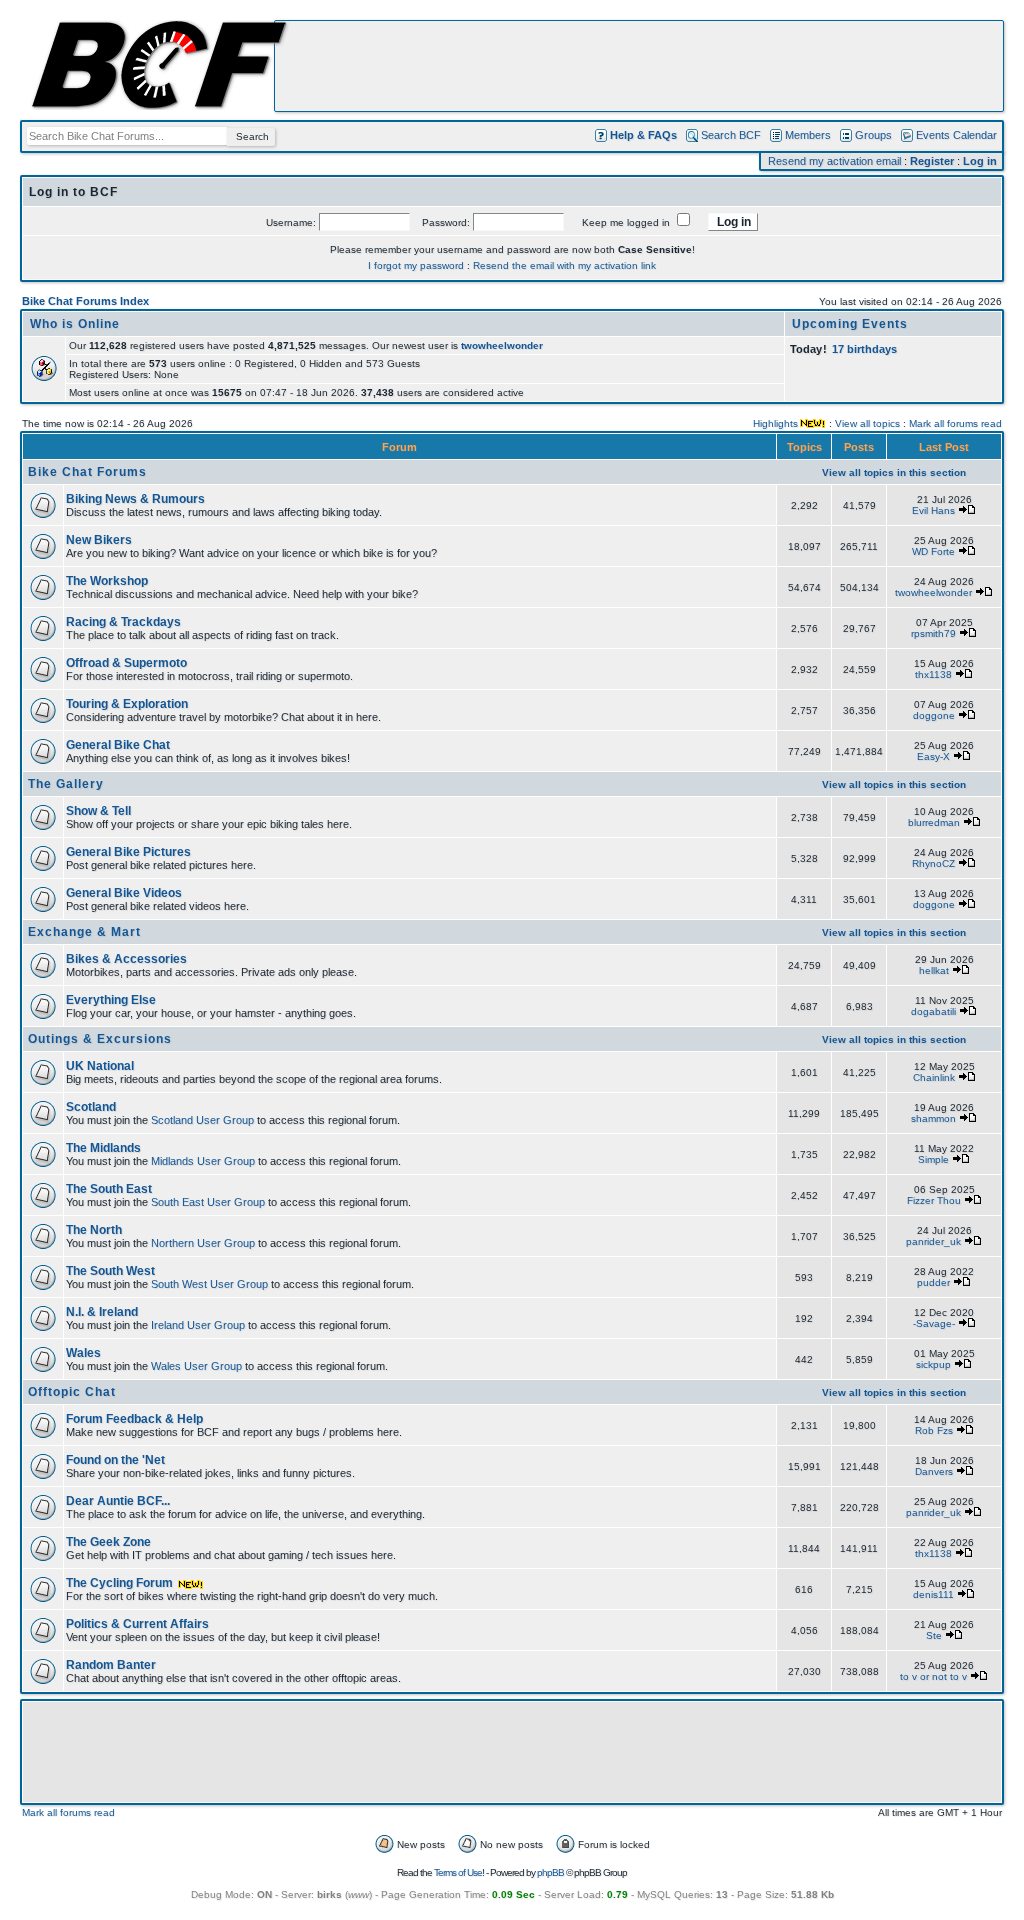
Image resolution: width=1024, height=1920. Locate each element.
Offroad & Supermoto (126, 663)
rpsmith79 (933, 633)
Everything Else (111, 1000)
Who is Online (75, 324)
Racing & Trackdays (123, 622)
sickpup (933, 1364)
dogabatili (933, 1011)
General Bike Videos (124, 893)
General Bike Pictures (128, 852)
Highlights (775, 423)
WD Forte (933, 551)
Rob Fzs (934, 1430)
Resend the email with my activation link (564, 265)
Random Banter (111, 1665)
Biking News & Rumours (135, 499)
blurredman (934, 822)
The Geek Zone (108, 1542)
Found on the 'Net (115, 1460)
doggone (934, 715)
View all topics (867, 423)
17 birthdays (864, 349)
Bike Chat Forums (87, 472)
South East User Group (208, 1202)
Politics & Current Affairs (137, 1624)
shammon (933, 1118)
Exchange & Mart (84, 932)
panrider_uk (933, 1241)
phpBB (550, 1872)
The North (94, 1230)
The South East (109, 1189)
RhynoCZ (933, 863)
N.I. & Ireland (102, 1312)
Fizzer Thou (934, 1200)
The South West (110, 1271)
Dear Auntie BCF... (118, 1501)
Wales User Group (196, 1366)
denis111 (933, 1594)
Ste (934, 1635)
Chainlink (934, 1077)
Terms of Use (458, 1872)
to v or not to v (933, 1676)
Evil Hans (933, 510)
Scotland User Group (202, 1120)
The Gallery (66, 784)
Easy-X (933, 756)
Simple (933, 1159)
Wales (83, 1353)
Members (808, 135)
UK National (100, 1066)
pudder (933, 1282)
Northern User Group (203, 1243)
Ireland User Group (198, 1325)
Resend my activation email (834, 161)
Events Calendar (956, 135)
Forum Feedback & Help (134, 1419)
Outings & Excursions (100, 1039)
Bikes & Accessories (126, 959)
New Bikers (99, 540)
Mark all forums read (955, 423)
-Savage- (934, 1323)
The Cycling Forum (121, 1583)
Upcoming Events (850, 324)
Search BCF (731, 135)
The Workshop (107, 581)
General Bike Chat (118, 745)
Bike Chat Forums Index (85, 301)
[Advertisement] (639, 66)
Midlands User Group (203, 1161)
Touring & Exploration (127, 704)
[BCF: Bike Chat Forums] (159, 106)
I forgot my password (416, 265)
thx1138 (933, 674)
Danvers (934, 1471)
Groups (873, 135)
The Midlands (103, 1148)
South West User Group (209, 1284)
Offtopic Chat (72, 1392)
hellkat (934, 970)
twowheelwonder (502, 345)
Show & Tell (98, 811)
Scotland (91, 1107)
